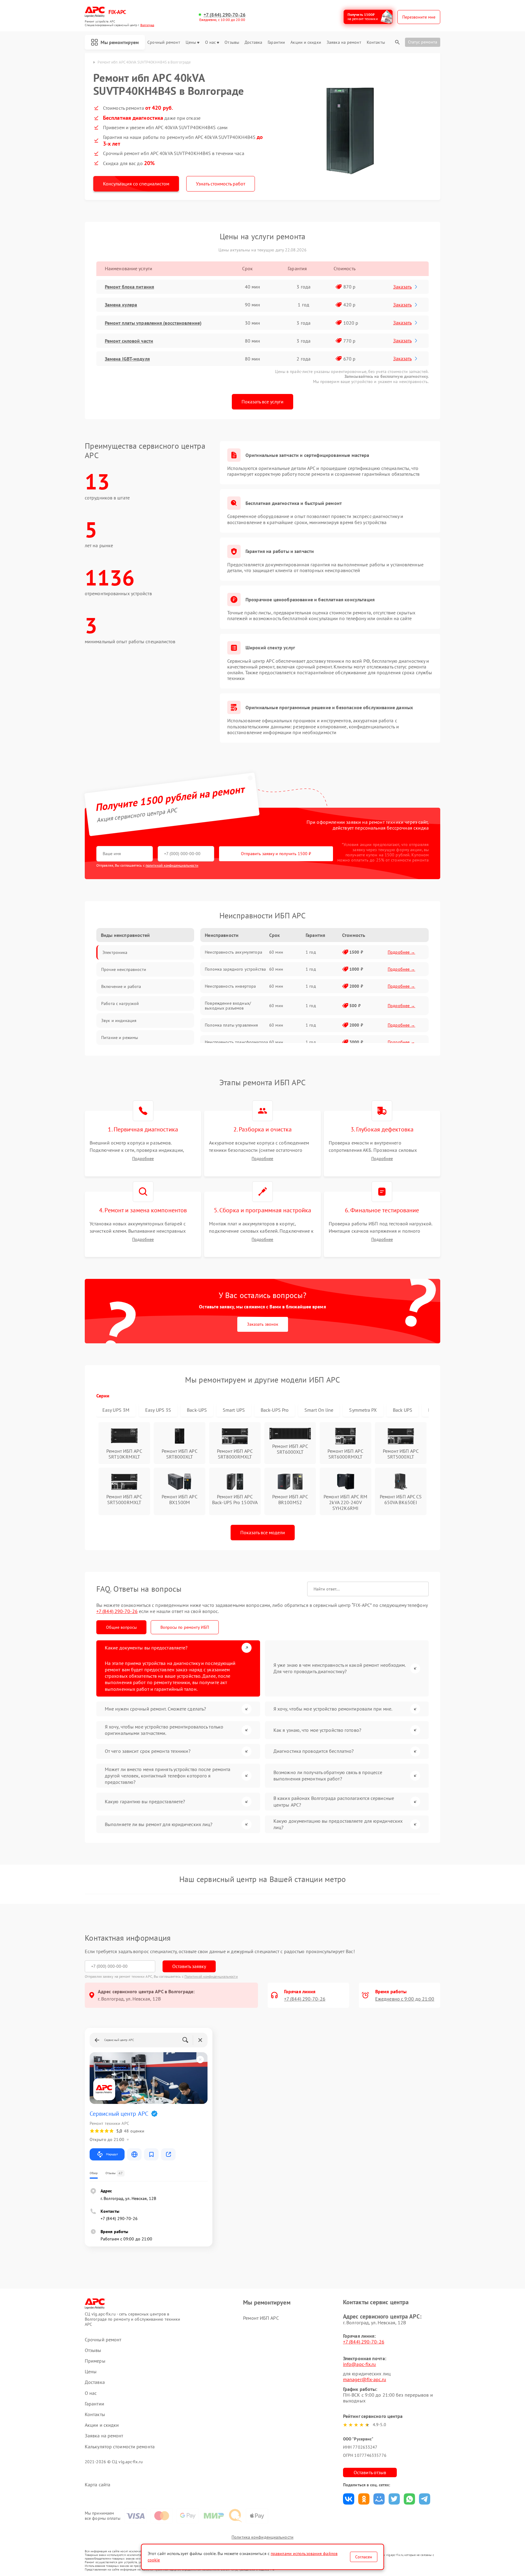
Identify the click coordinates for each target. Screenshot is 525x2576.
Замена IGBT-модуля (127, 359)
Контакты (376, 42)
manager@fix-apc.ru (365, 2379)
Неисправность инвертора (230, 986)
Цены (191, 42)
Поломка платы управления (231, 1025)
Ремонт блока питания (129, 287)
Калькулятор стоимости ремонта (120, 2447)
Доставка (253, 42)
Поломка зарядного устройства (235, 969)
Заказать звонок (263, 1324)
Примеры (95, 2361)
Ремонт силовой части (129, 341)
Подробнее (143, 1159)
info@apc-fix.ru (360, 2364)
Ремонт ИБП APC (261, 2318)
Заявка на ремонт (344, 42)
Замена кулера (121, 305)
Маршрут (112, 2154)
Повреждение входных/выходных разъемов (228, 1006)
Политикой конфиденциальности (211, 1976)
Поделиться (349, 2499)
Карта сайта (98, 2485)
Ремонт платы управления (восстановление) (153, 323)
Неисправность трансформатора (236, 1042)
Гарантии (276, 42)
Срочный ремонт (164, 42)
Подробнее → (401, 952)
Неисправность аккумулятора (233, 952)
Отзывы (232, 42)
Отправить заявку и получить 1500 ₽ (276, 854)
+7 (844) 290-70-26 (225, 15)
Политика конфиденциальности (262, 2537)
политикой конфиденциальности (172, 865)
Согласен (364, 2557)
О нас (211, 42)
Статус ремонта (423, 42)
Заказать (402, 287)
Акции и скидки (306, 42)
